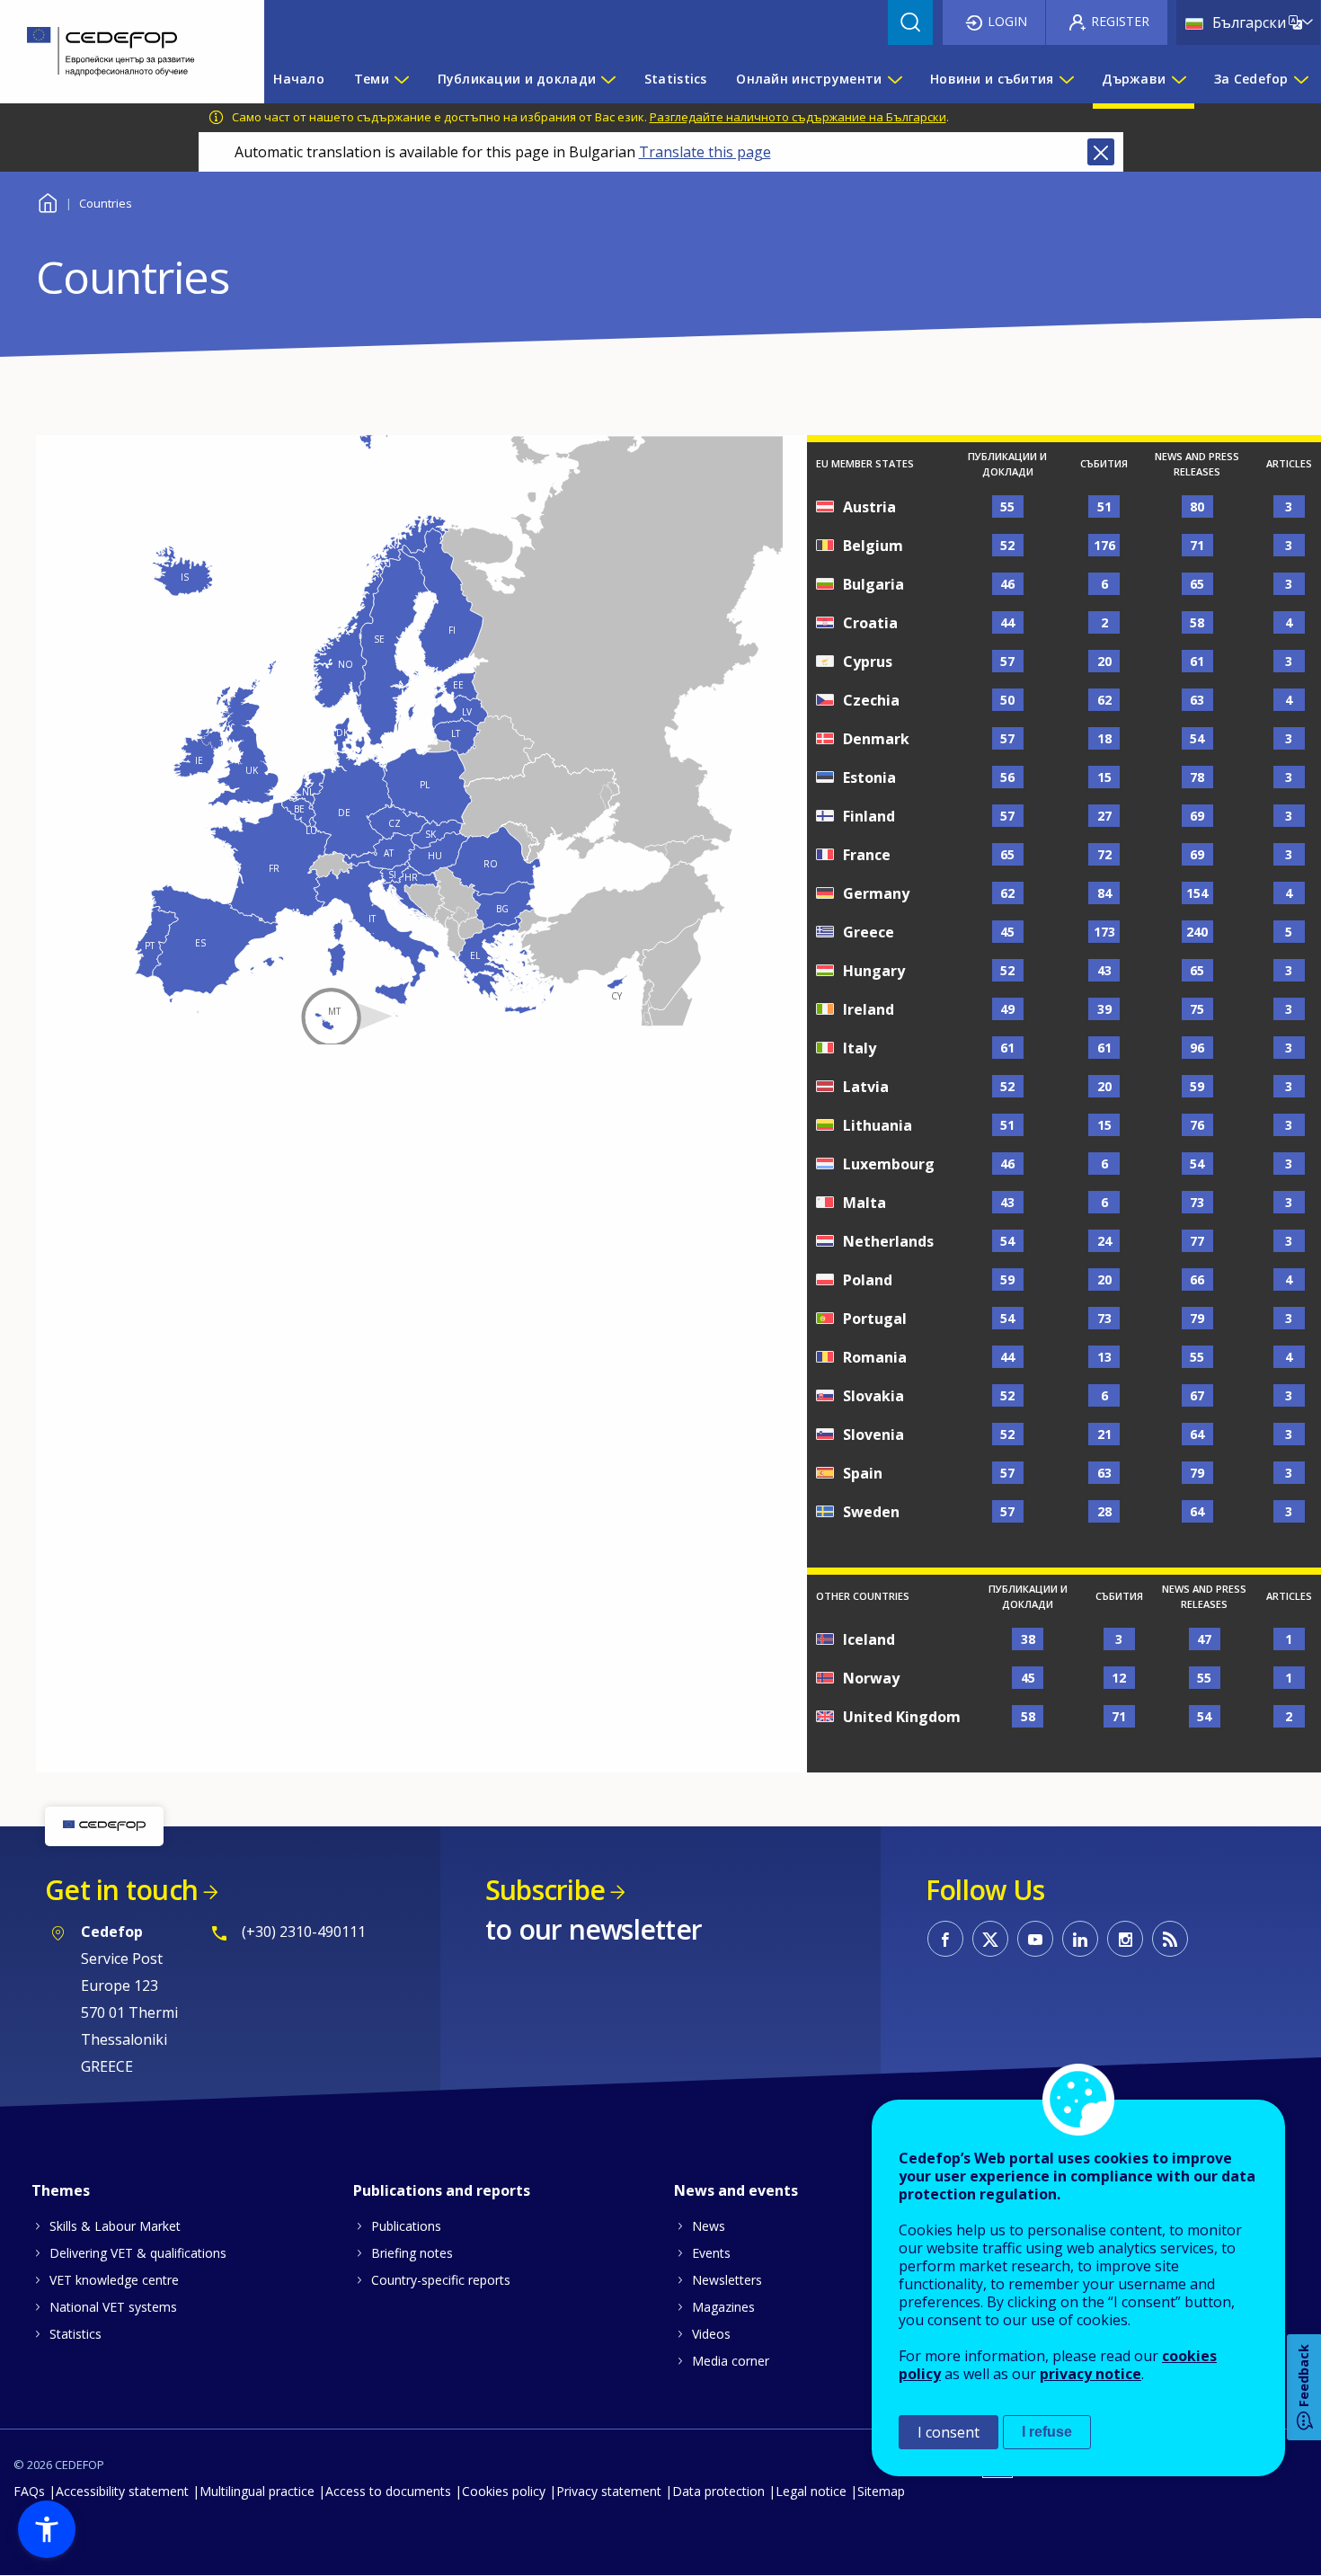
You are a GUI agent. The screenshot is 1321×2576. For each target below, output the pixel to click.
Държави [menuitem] (1134, 79)
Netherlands (888, 1241)
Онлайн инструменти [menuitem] (809, 79)
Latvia (866, 1087)
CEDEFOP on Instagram (1125, 1939)
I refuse (1047, 2432)
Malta (864, 1203)
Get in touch (121, 1890)
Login (1007, 21)
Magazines (723, 2307)
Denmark (876, 739)
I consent (949, 2432)
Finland (869, 816)
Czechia (871, 700)
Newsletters (727, 2280)
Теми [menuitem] (372, 79)
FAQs (29, 2491)
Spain (863, 1473)
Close (1101, 152)
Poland (868, 1280)
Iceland (869, 1639)
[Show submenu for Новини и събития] (1066, 79)
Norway (871, 1678)
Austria (869, 507)
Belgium (873, 546)
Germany (876, 893)
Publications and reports (442, 2190)
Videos (711, 2334)
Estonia (869, 777)
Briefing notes (412, 2253)
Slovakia (873, 1396)
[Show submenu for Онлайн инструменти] (894, 79)
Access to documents (388, 2491)
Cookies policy (504, 2491)
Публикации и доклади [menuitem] (517, 79)
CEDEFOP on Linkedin (1080, 1939)
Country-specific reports (441, 2280)
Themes (61, 2190)
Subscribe (545, 1890)
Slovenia (873, 1435)
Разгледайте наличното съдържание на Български (798, 117)
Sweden (871, 1512)
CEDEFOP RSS (1170, 1939)
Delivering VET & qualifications (138, 2253)
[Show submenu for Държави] (1178, 79)
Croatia (870, 623)
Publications (406, 2226)
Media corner (731, 2361)
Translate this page (705, 152)
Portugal (875, 1319)
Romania (875, 1357)
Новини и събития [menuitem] (992, 79)
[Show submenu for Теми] (401, 79)
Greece (869, 932)
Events (711, 2253)
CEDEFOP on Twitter (990, 1939)
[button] (47, 2529)
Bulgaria (873, 584)
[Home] (119, 52)
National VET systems (113, 2307)
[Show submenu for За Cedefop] (1300, 79)
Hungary (874, 971)
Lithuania (878, 1125)
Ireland (869, 1009)
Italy (860, 1048)
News (709, 2226)
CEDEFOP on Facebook (945, 1939)
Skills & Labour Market (115, 2226)
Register (1120, 21)
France (867, 855)
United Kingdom (902, 1717)
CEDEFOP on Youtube (1035, 1939)
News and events (736, 2190)
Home (47, 201)
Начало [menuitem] (299, 79)
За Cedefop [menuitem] (1251, 79)
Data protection (718, 2491)
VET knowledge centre (114, 2280)
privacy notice (1090, 2374)
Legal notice (811, 2491)
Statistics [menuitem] (676, 79)
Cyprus (868, 662)
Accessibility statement (122, 2491)
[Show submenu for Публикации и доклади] (607, 79)
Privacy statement (609, 2491)
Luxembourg (889, 1164)
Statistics (75, 2334)
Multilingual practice (257, 2491)
